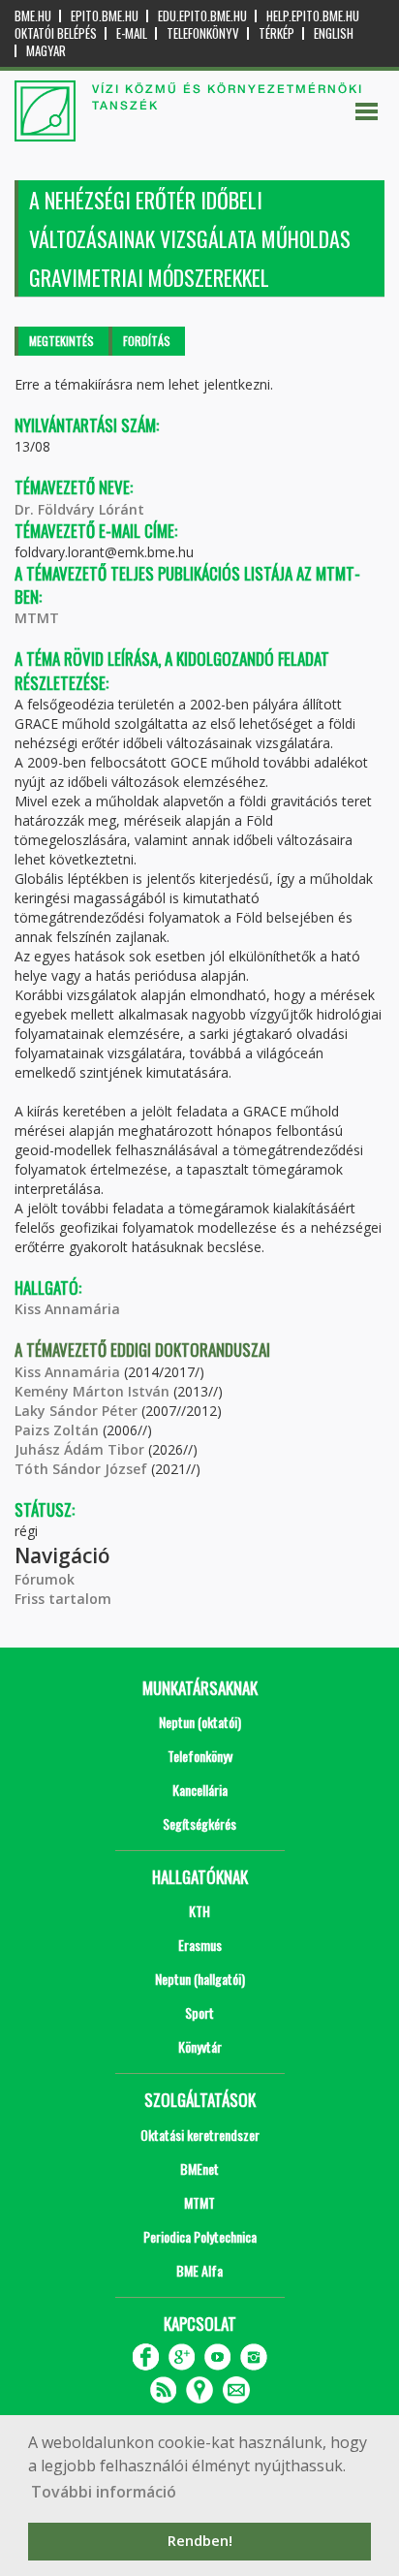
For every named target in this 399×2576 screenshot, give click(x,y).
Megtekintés (61, 341)
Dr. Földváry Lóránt (79, 509)
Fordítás (147, 341)
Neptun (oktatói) (200, 1722)
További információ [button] (104, 2492)
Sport (199, 2012)
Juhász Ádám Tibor (79, 1449)
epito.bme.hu (105, 16)
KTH (199, 1911)
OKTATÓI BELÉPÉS (56, 33)
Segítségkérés (199, 1823)
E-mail (132, 33)
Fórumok (45, 1579)
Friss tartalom (63, 1599)
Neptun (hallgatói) (200, 1979)
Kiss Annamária (67, 1309)
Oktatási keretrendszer (200, 2135)
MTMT (37, 618)
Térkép (276, 33)
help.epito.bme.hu (313, 16)
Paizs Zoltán (57, 1430)
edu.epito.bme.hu (202, 16)
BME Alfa (199, 2270)
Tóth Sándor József (81, 1469)
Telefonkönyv (203, 33)
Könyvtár (200, 2046)
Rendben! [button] (200, 2541)
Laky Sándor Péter (76, 1411)
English (334, 33)
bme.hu (33, 16)
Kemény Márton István (92, 1391)
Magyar (46, 51)
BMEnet (199, 2168)
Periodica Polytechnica (200, 2236)
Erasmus (200, 1945)
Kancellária (200, 1790)
